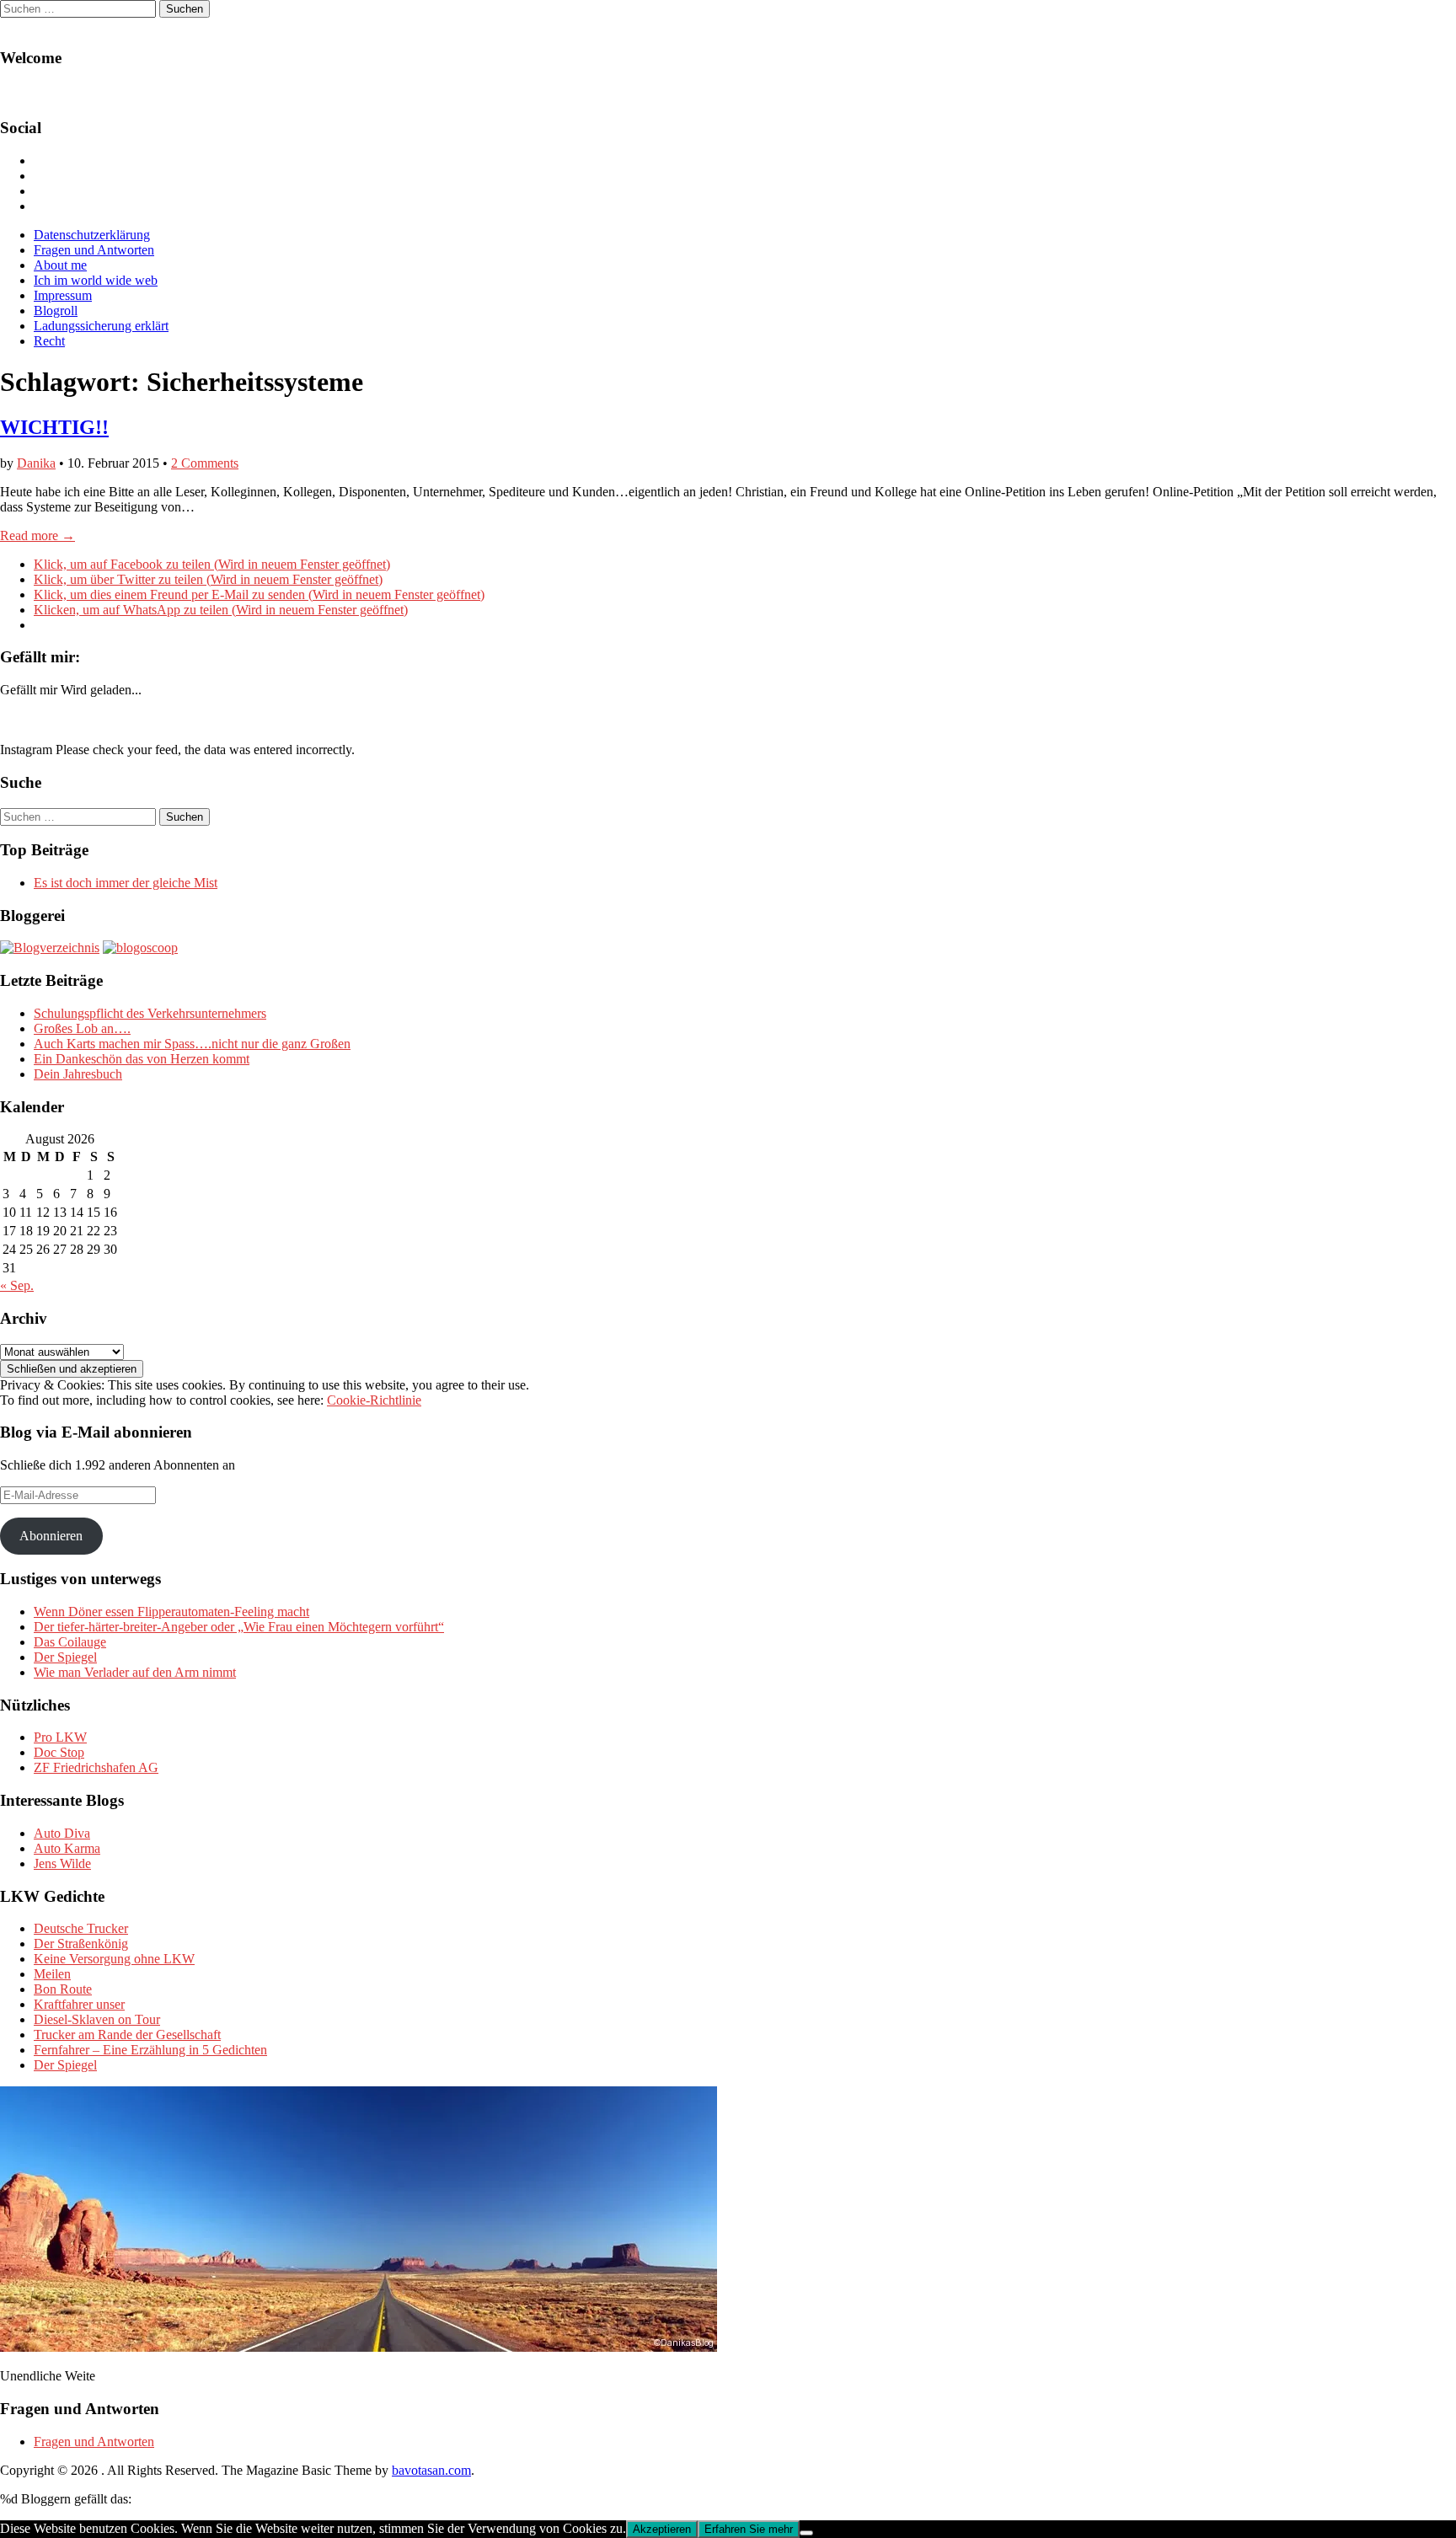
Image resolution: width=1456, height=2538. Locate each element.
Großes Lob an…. (82, 1028)
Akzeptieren (662, 2529)
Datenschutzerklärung (92, 235)
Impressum (63, 295)
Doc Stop (59, 1752)
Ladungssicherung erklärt (101, 326)
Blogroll (56, 311)
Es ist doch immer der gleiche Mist (126, 883)
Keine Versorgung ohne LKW (114, 1959)
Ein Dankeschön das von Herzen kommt (142, 1059)
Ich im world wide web (96, 280)
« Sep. (17, 1285)
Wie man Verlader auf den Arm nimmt (135, 1672)
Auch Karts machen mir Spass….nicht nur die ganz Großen (192, 1044)
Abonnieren (51, 1536)
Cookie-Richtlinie (374, 1400)
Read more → (37, 535)
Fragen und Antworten (94, 250)
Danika (36, 463)
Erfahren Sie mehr (749, 2529)
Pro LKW (60, 1737)
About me (60, 265)
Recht (49, 341)
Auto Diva (62, 1833)
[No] (806, 2533)
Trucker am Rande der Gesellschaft (127, 2035)
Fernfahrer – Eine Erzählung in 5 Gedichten (150, 2050)
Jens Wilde (62, 1863)
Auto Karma (67, 1848)
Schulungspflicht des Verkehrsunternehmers (150, 1013)
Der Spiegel (65, 1657)
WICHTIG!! (54, 427)
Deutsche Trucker (81, 1928)
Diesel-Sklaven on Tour (97, 2019)
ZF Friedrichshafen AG (96, 1767)
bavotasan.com (431, 2470)
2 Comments (205, 463)
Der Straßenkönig (81, 1944)
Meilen (52, 1974)
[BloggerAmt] (50, 948)
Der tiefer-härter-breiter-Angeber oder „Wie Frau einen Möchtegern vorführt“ (239, 1627)
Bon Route (63, 1989)
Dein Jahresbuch (78, 1074)
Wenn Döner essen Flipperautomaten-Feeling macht (171, 1612)
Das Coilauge (70, 1642)
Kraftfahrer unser (79, 2004)
